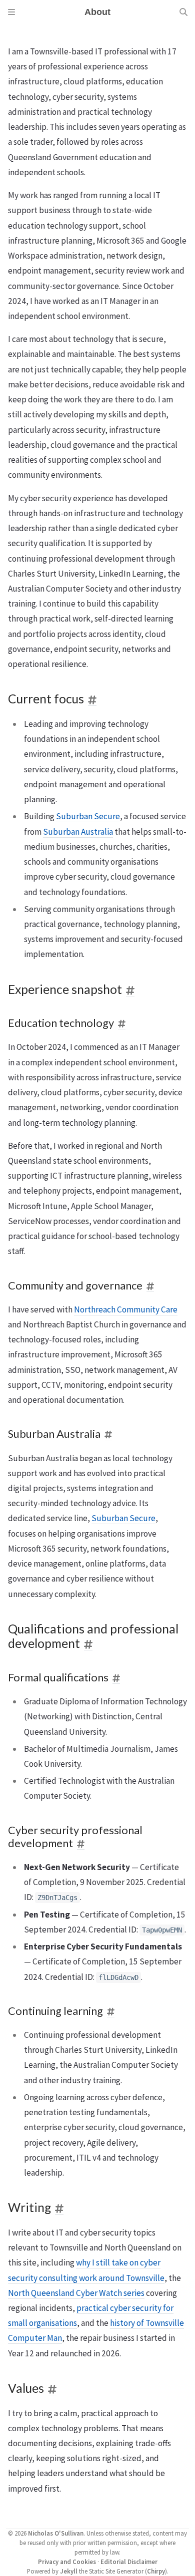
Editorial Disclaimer (129, 2562)
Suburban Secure (88, 816)
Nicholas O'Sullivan (56, 2533)
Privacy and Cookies (67, 2562)
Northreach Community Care (126, 1309)
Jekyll (69, 2571)
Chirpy (156, 2571)
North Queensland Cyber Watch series (76, 2293)
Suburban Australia (78, 832)
